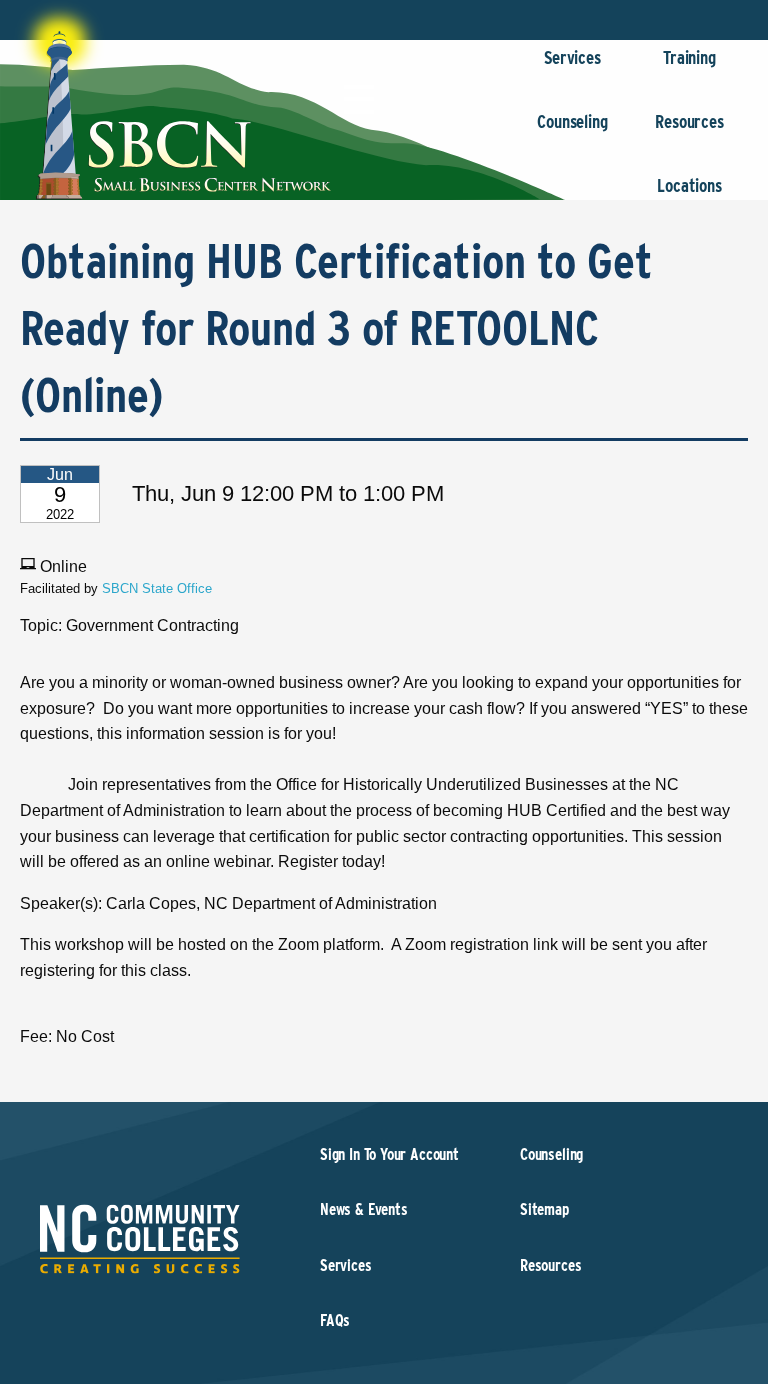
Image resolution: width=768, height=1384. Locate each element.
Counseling (572, 121)
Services (572, 57)
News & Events (364, 1209)
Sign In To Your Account (389, 1154)
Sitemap (544, 1209)
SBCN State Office (157, 588)
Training (689, 57)
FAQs (335, 1320)
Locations (689, 185)
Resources (689, 121)
